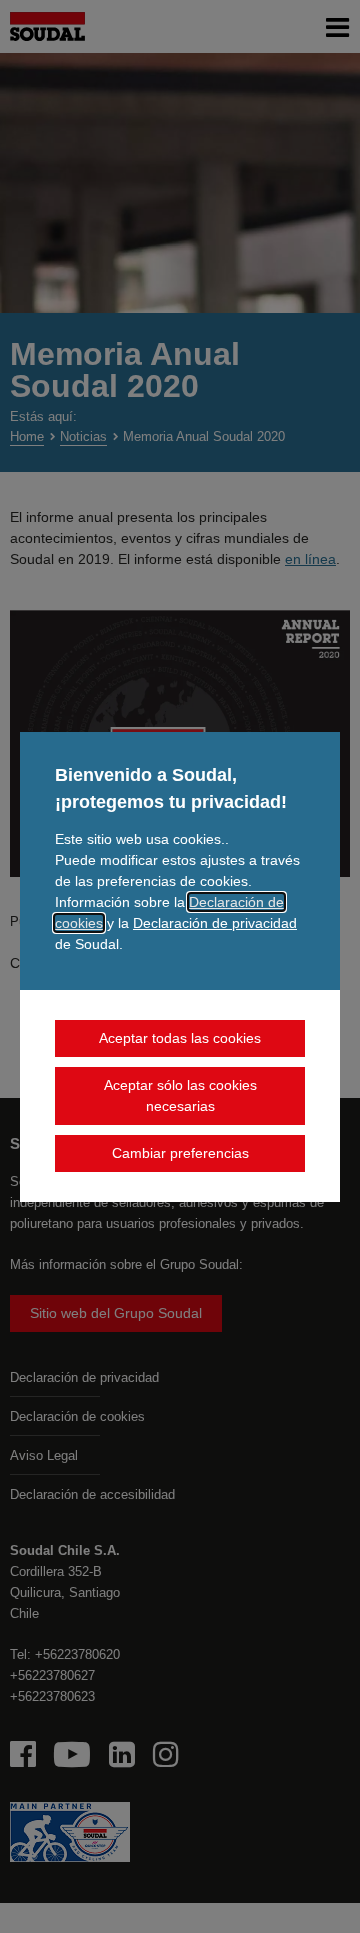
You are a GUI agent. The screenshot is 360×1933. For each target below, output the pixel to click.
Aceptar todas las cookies (180, 1038)
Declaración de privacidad (215, 923)
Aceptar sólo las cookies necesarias (180, 1095)
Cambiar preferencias (180, 1153)
